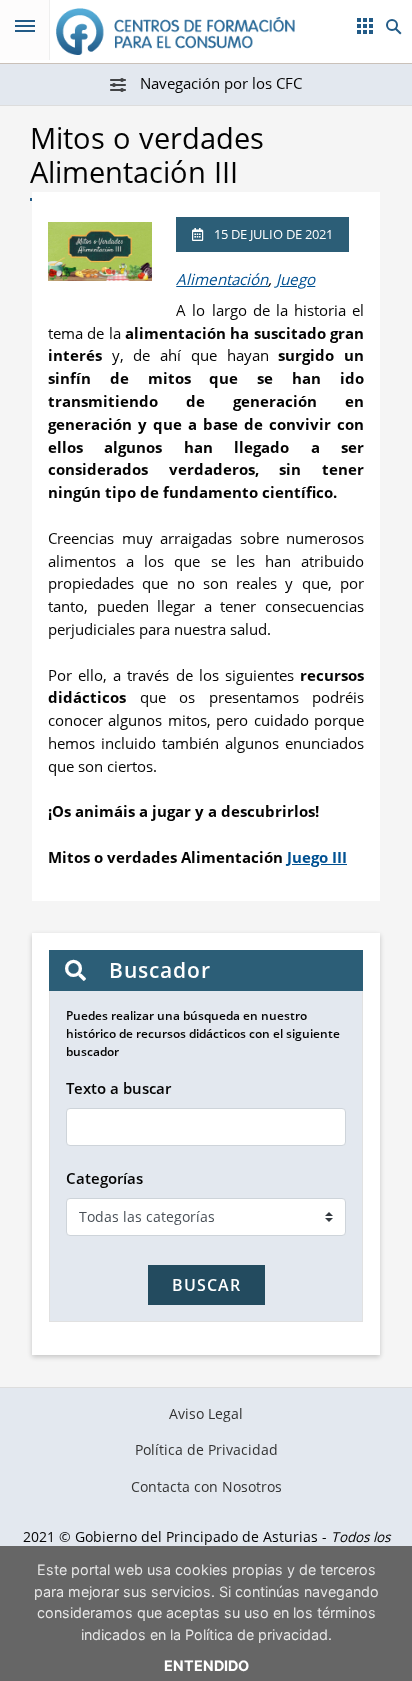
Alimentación (222, 279)
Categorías (104, 1178)
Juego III (317, 857)
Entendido (206, 1665)
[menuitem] (206, 1414)
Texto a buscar (118, 1088)
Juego (295, 279)
